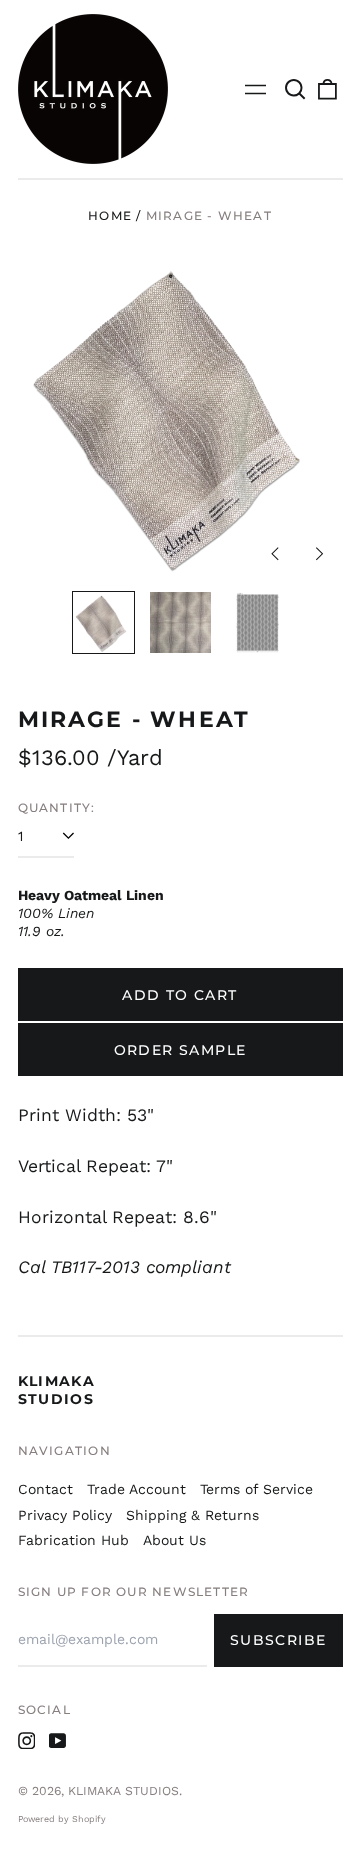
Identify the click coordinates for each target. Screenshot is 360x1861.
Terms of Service (256, 1489)
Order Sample (180, 1050)
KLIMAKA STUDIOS (57, 1390)
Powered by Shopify (62, 1819)
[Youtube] (58, 1741)
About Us (174, 1540)
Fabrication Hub (73, 1540)
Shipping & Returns (192, 1515)
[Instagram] (27, 1741)
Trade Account (136, 1489)
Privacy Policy (65, 1515)
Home (110, 215)
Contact (45, 1489)
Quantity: (57, 807)
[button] (296, 89)
